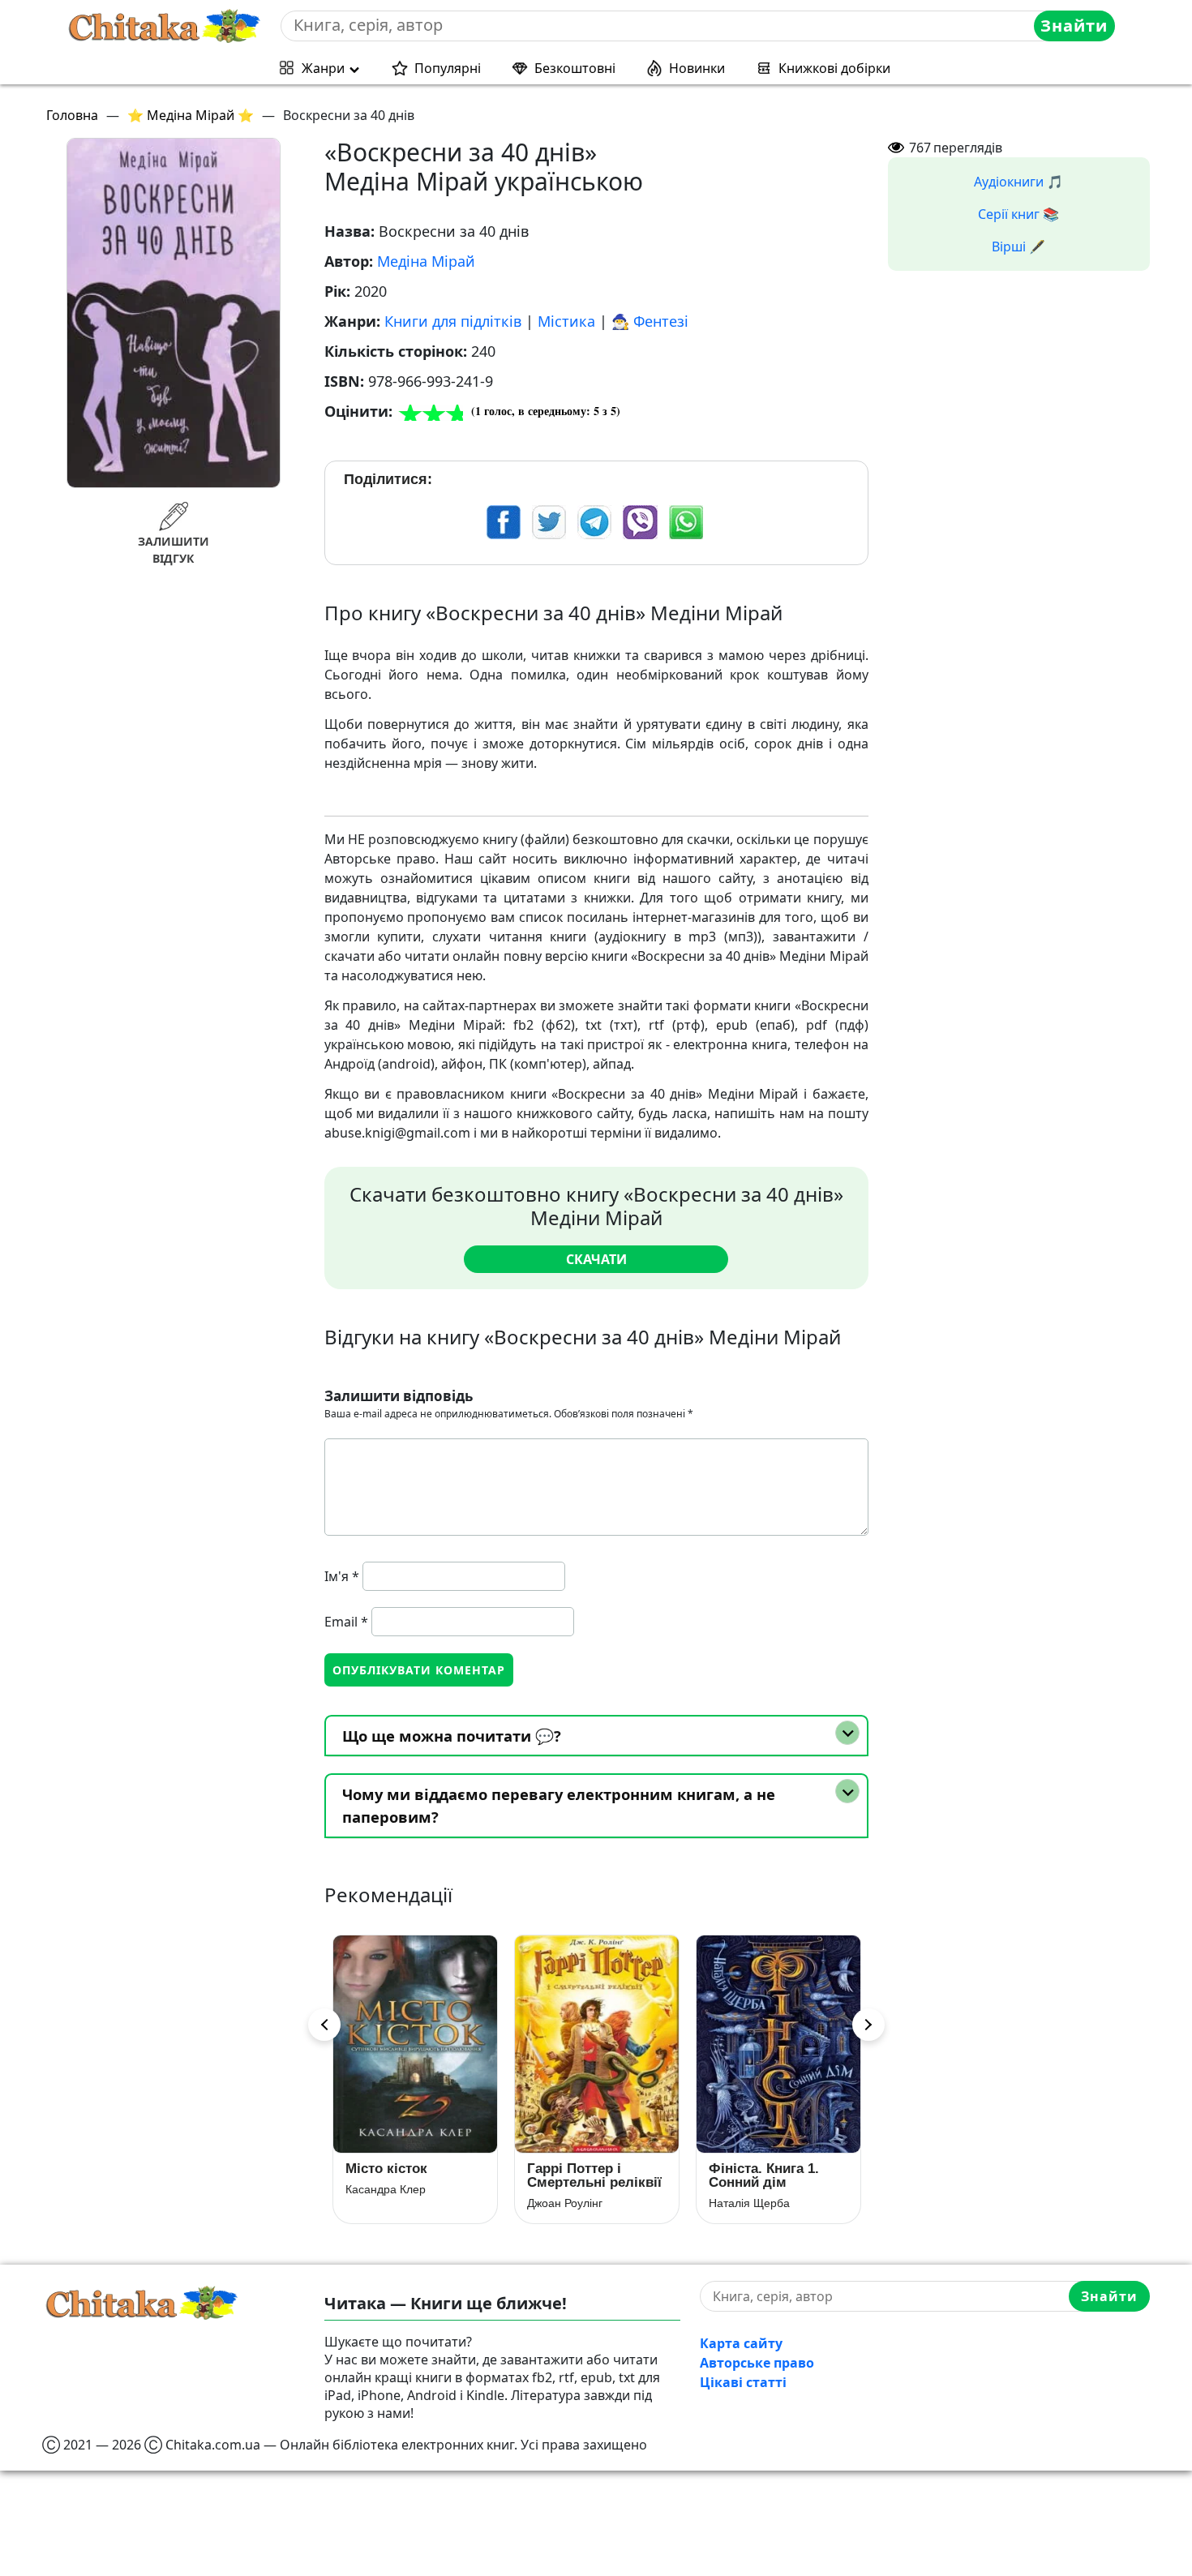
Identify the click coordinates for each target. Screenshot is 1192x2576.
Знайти (1074, 26)
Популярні (448, 68)
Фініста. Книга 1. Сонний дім (582, 2175)
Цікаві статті (743, 2382)
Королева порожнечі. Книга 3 (772, 2175)
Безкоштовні (575, 68)
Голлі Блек (737, 2203)
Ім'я (342, 1576)
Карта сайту (741, 2343)
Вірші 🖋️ (1018, 246)
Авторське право (757, 2363)
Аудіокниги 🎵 (1018, 182)
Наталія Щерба (568, 2203)
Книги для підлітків (453, 321)
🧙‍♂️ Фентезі (650, 321)
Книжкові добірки (834, 68)
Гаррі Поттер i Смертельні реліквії (413, 2175)
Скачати (596, 1259)
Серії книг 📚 (1018, 214)
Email (346, 1622)
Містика (566, 321)
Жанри (323, 68)
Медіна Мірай (426, 261)
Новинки (697, 68)
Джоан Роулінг (383, 2203)
